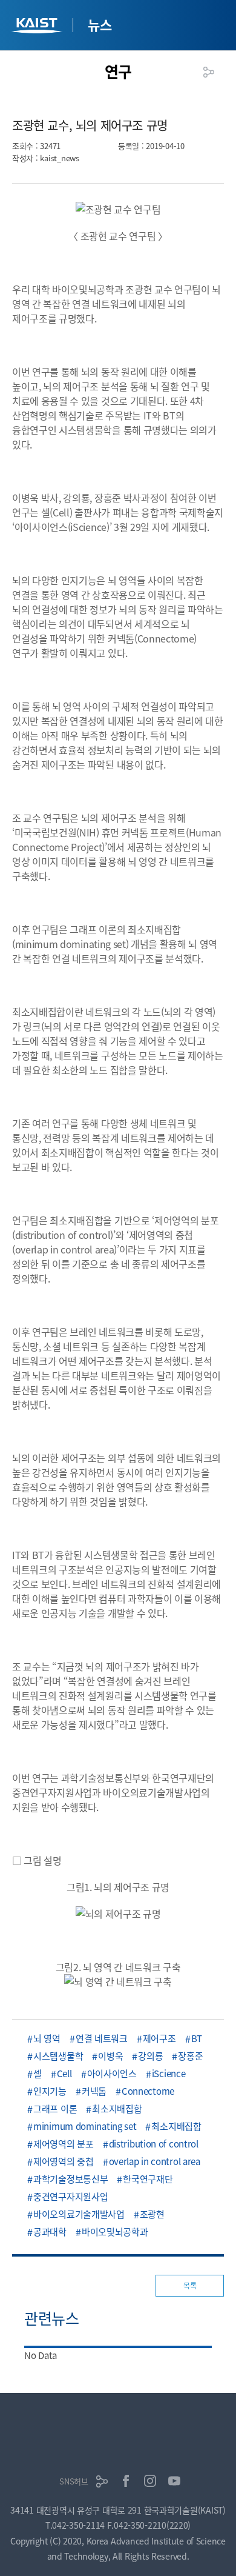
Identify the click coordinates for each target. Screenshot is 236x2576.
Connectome (148, 2091)
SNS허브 (74, 2481)
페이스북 (126, 2481)
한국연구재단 (148, 2179)
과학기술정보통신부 (70, 2179)
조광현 (152, 2214)
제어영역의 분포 (64, 2144)
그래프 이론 (55, 2108)
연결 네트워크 (102, 2038)
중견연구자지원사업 (70, 2196)
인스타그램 (150, 2481)
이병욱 (110, 2056)
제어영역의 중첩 (64, 2161)
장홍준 (190, 2056)
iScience (169, 2073)
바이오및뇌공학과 (115, 2231)
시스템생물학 (58, 2056)
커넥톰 (94, 2091)
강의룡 (150, 2056)
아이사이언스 (112, 2073)
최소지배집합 (117, 2108)
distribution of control (154, 2144)
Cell (64, 2073)
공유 (209, 72)
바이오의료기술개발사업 (79, 2214)
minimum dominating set (85, 2126)
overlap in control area (155, 2161)
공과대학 (50, 2231)
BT (197, 2038)
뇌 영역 (47, 2038)
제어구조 (159, 2038)
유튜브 (174, 2481)
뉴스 (100, 24)
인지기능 (50, 2091)
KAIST (38, 27)
